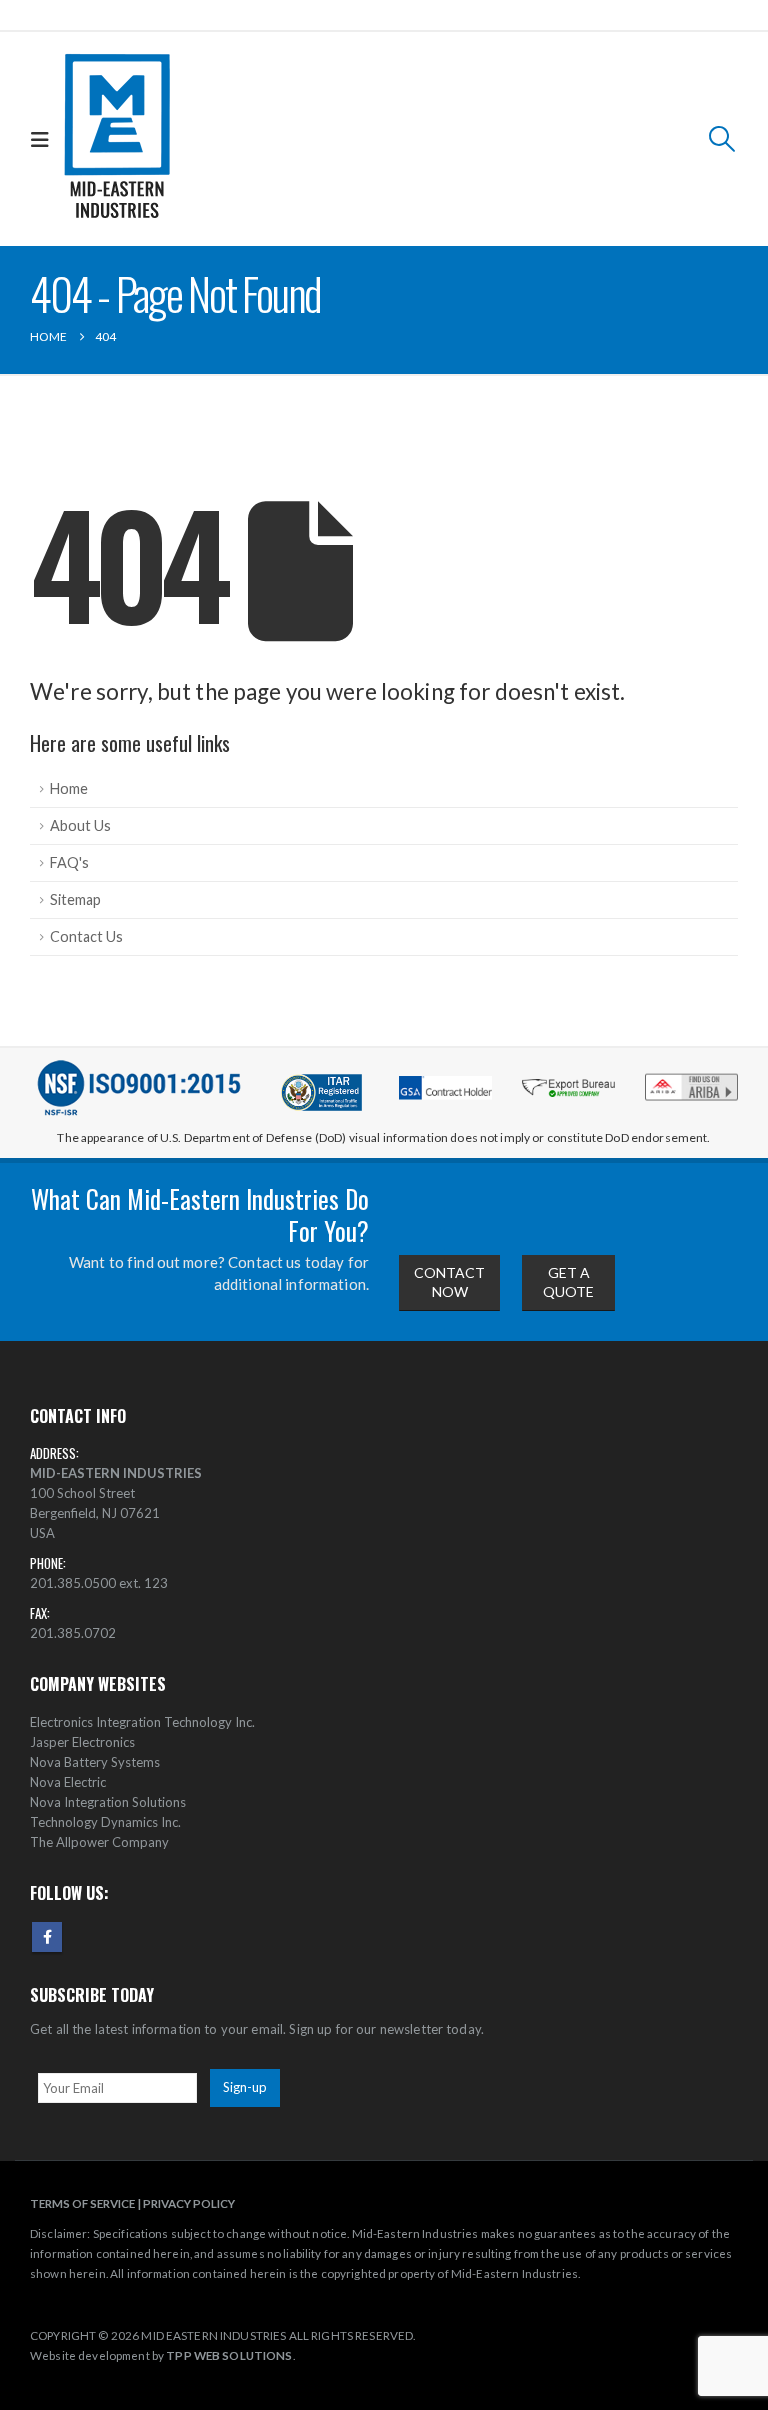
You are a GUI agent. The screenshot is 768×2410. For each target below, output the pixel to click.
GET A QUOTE (568, 1282)
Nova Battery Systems (95, 1762)
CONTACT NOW (449, 1282)
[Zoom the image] (691, 1078)
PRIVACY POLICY (189, 2203)
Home (69, 788)
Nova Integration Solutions (108, 1802)
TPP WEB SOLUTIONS (229, 2355)
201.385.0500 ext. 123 (99, 1583)
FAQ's (69, 862)
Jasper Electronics (82, 1742)
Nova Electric (68, 1782)
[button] (44, 139)
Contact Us (86, 936)
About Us (80, 825)
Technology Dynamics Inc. (105, 1822)
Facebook (47, 1937)
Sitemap (75, 899)
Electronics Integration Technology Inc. (142, 1722)
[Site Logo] (117, 139)
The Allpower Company (99, 1842)
